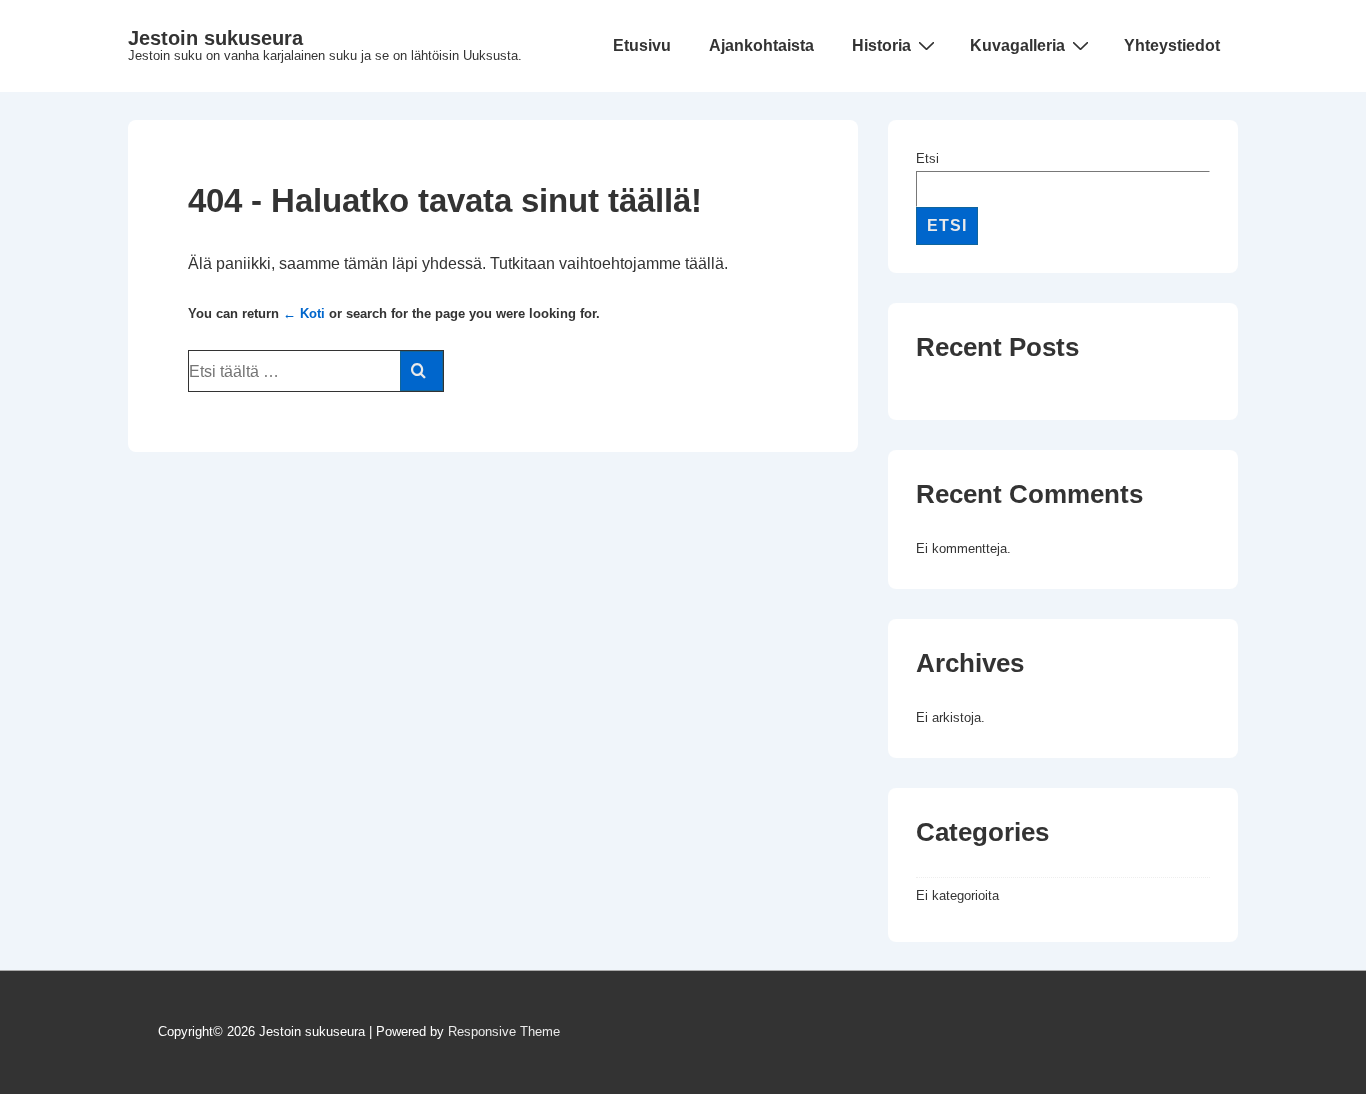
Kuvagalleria (1017, 45)
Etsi (927, 158)
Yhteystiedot (1172, 45)
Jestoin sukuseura (215, 38)
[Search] (421, 371)
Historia (881, 45)
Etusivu (642, 45)
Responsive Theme (504, 1031)
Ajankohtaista (761, 45)
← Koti (304, 313)
